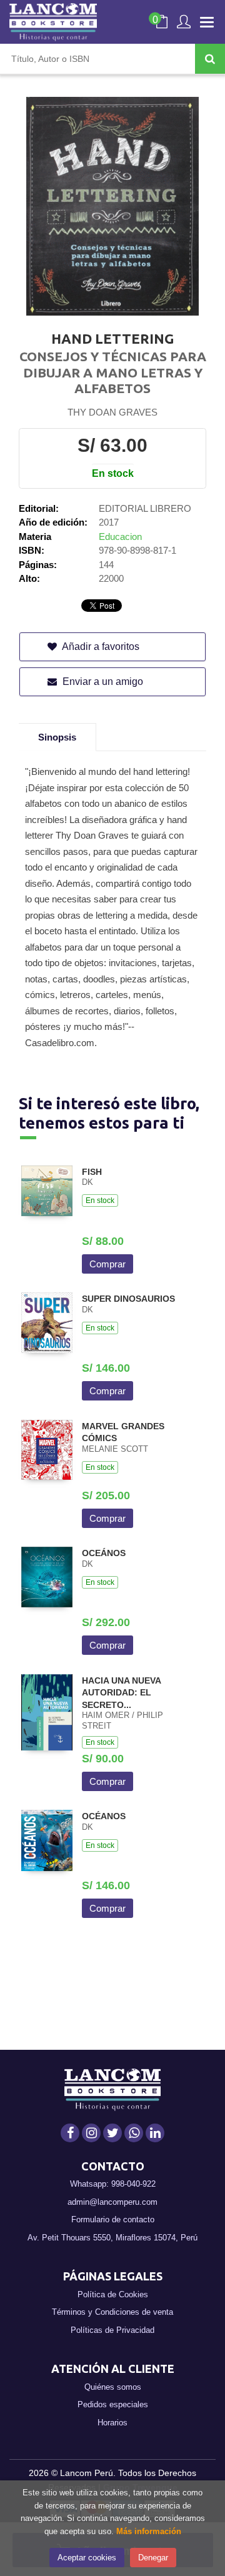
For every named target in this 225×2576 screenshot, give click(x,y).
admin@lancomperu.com (112, 2202)
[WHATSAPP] (134, 2133)
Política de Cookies (113, 2294)
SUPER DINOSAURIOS (128, 1299)
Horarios (112, 2423)
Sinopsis (57, 737)
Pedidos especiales (113, 2404)
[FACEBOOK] (70, 2133)
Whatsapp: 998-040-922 (113, 2184)
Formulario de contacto (113, 2219)
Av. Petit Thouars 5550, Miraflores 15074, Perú (112, 2238)
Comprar (107, 1264)
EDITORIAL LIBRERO (145, 508)
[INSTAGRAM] (91, 2133)
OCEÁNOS (104, 1553)
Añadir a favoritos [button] (100, 646)
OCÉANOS (104, 1816)
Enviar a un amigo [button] (102, 681)
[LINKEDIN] (155, 2133)
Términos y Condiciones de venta (112, 2312)
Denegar (153, 2558)
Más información (149, 2531)
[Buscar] (210, 59)
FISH (92, 1172)
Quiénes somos (113, 2387)
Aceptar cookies (87, 2558)
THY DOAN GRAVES (112, 412)
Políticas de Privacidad (112, 2330)
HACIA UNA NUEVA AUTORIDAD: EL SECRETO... (121, 1693)
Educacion (120, 537)
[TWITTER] (112, 2133)
